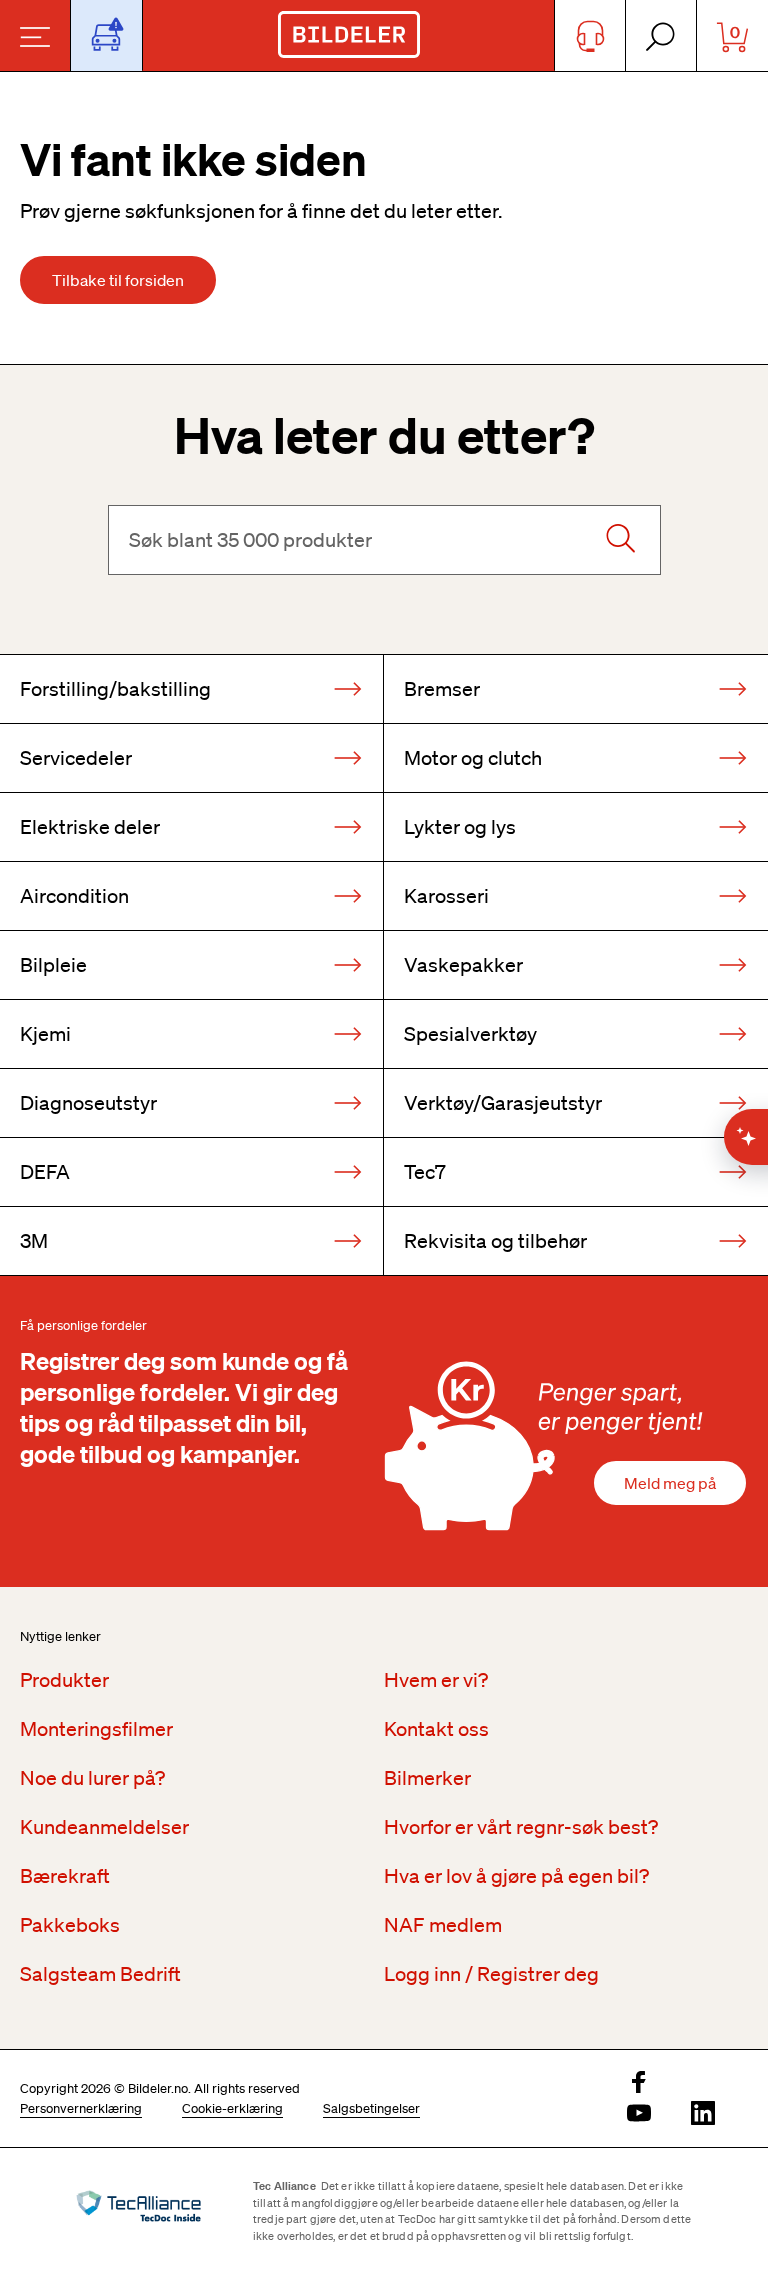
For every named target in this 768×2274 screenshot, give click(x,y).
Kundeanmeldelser (104, 1827)
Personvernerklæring (81, 2108)
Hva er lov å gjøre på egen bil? (516, 1876)
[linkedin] (703, 2114)
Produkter (64, 1680)
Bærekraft (65, 1876)
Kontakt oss (436, 1729)
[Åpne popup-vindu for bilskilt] (106, 35)
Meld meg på (670, 1483)
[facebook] (639, 2083)
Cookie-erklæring (232, 2108)
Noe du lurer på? (92, 1778)
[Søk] (620, 540)
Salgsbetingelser (371, 2108)
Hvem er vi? (436, 1680)
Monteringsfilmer (96, 1729)
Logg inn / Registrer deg (491, 1974)
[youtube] (639, 2114)
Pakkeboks (70, 1925)
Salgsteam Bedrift (100, 1974)
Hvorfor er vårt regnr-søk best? (521, 1827)
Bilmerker (427, 1778)
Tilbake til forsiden (118, 280)
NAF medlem (443, 1925)
